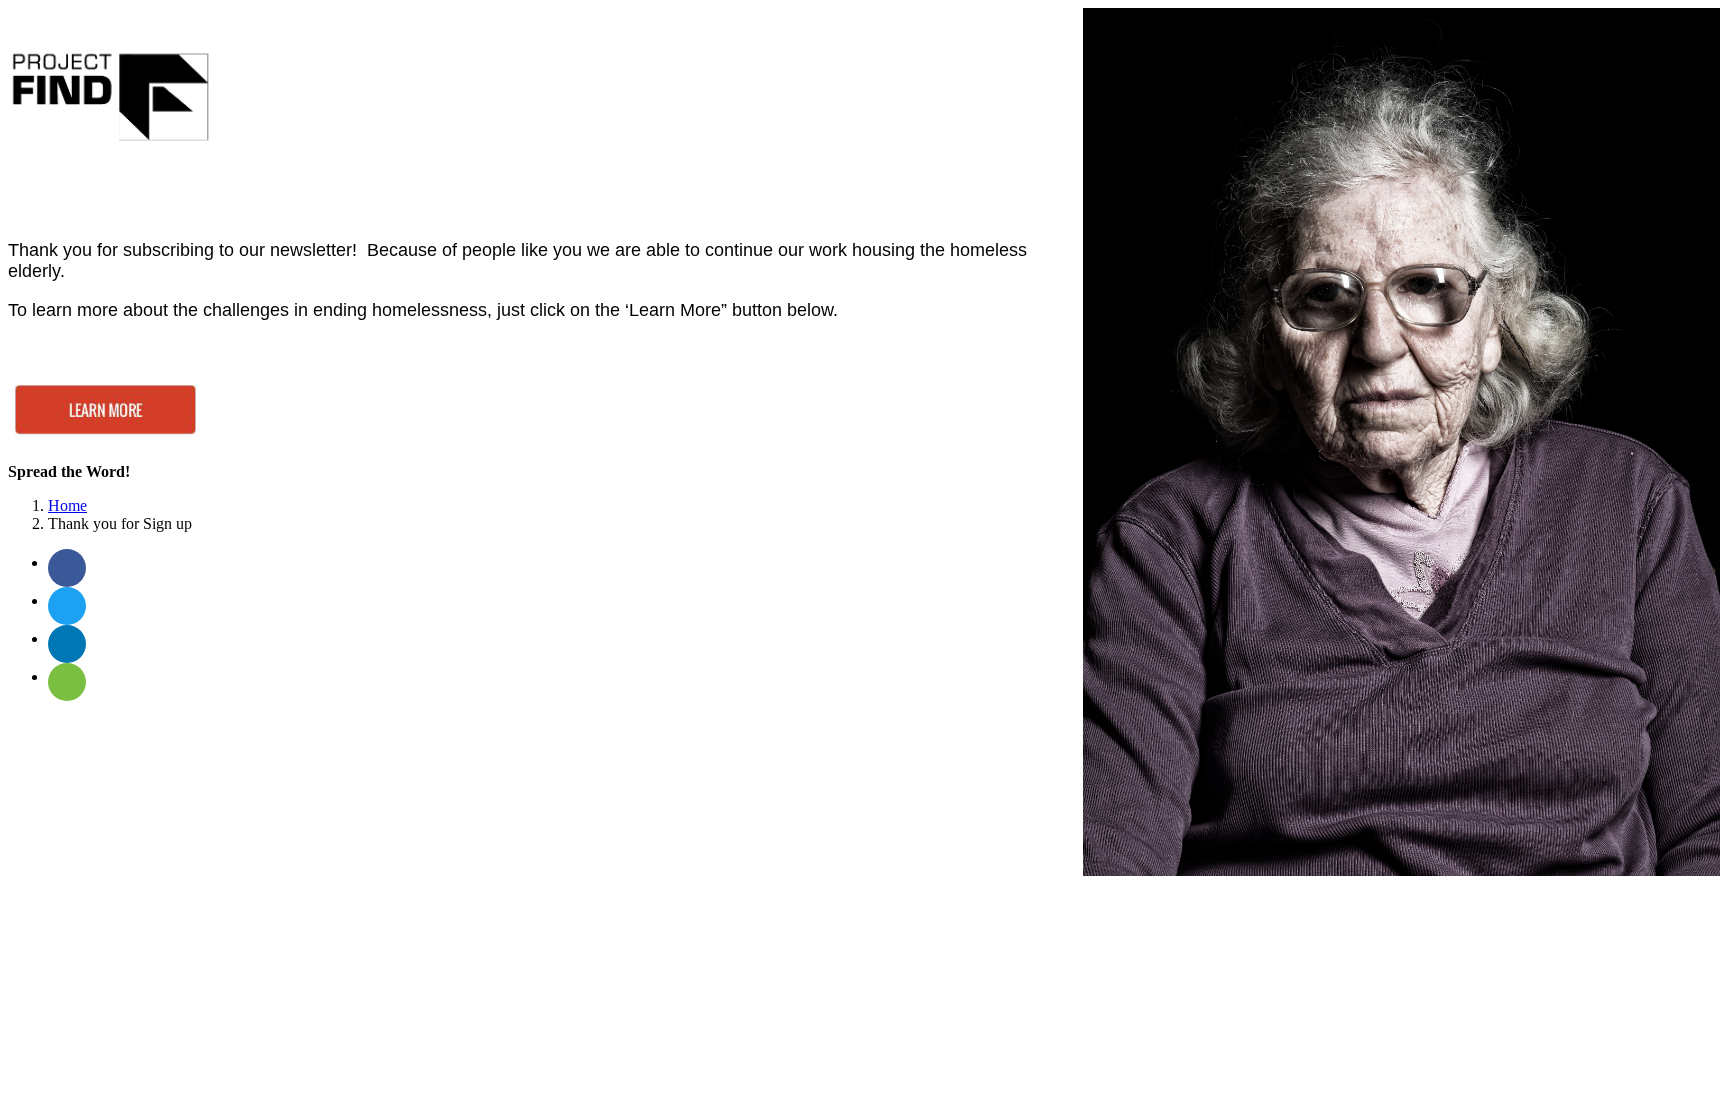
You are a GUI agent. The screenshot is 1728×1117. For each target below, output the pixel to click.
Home (67, 505)
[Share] (67, 568)
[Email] (67, 682)
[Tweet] (67, 606)
